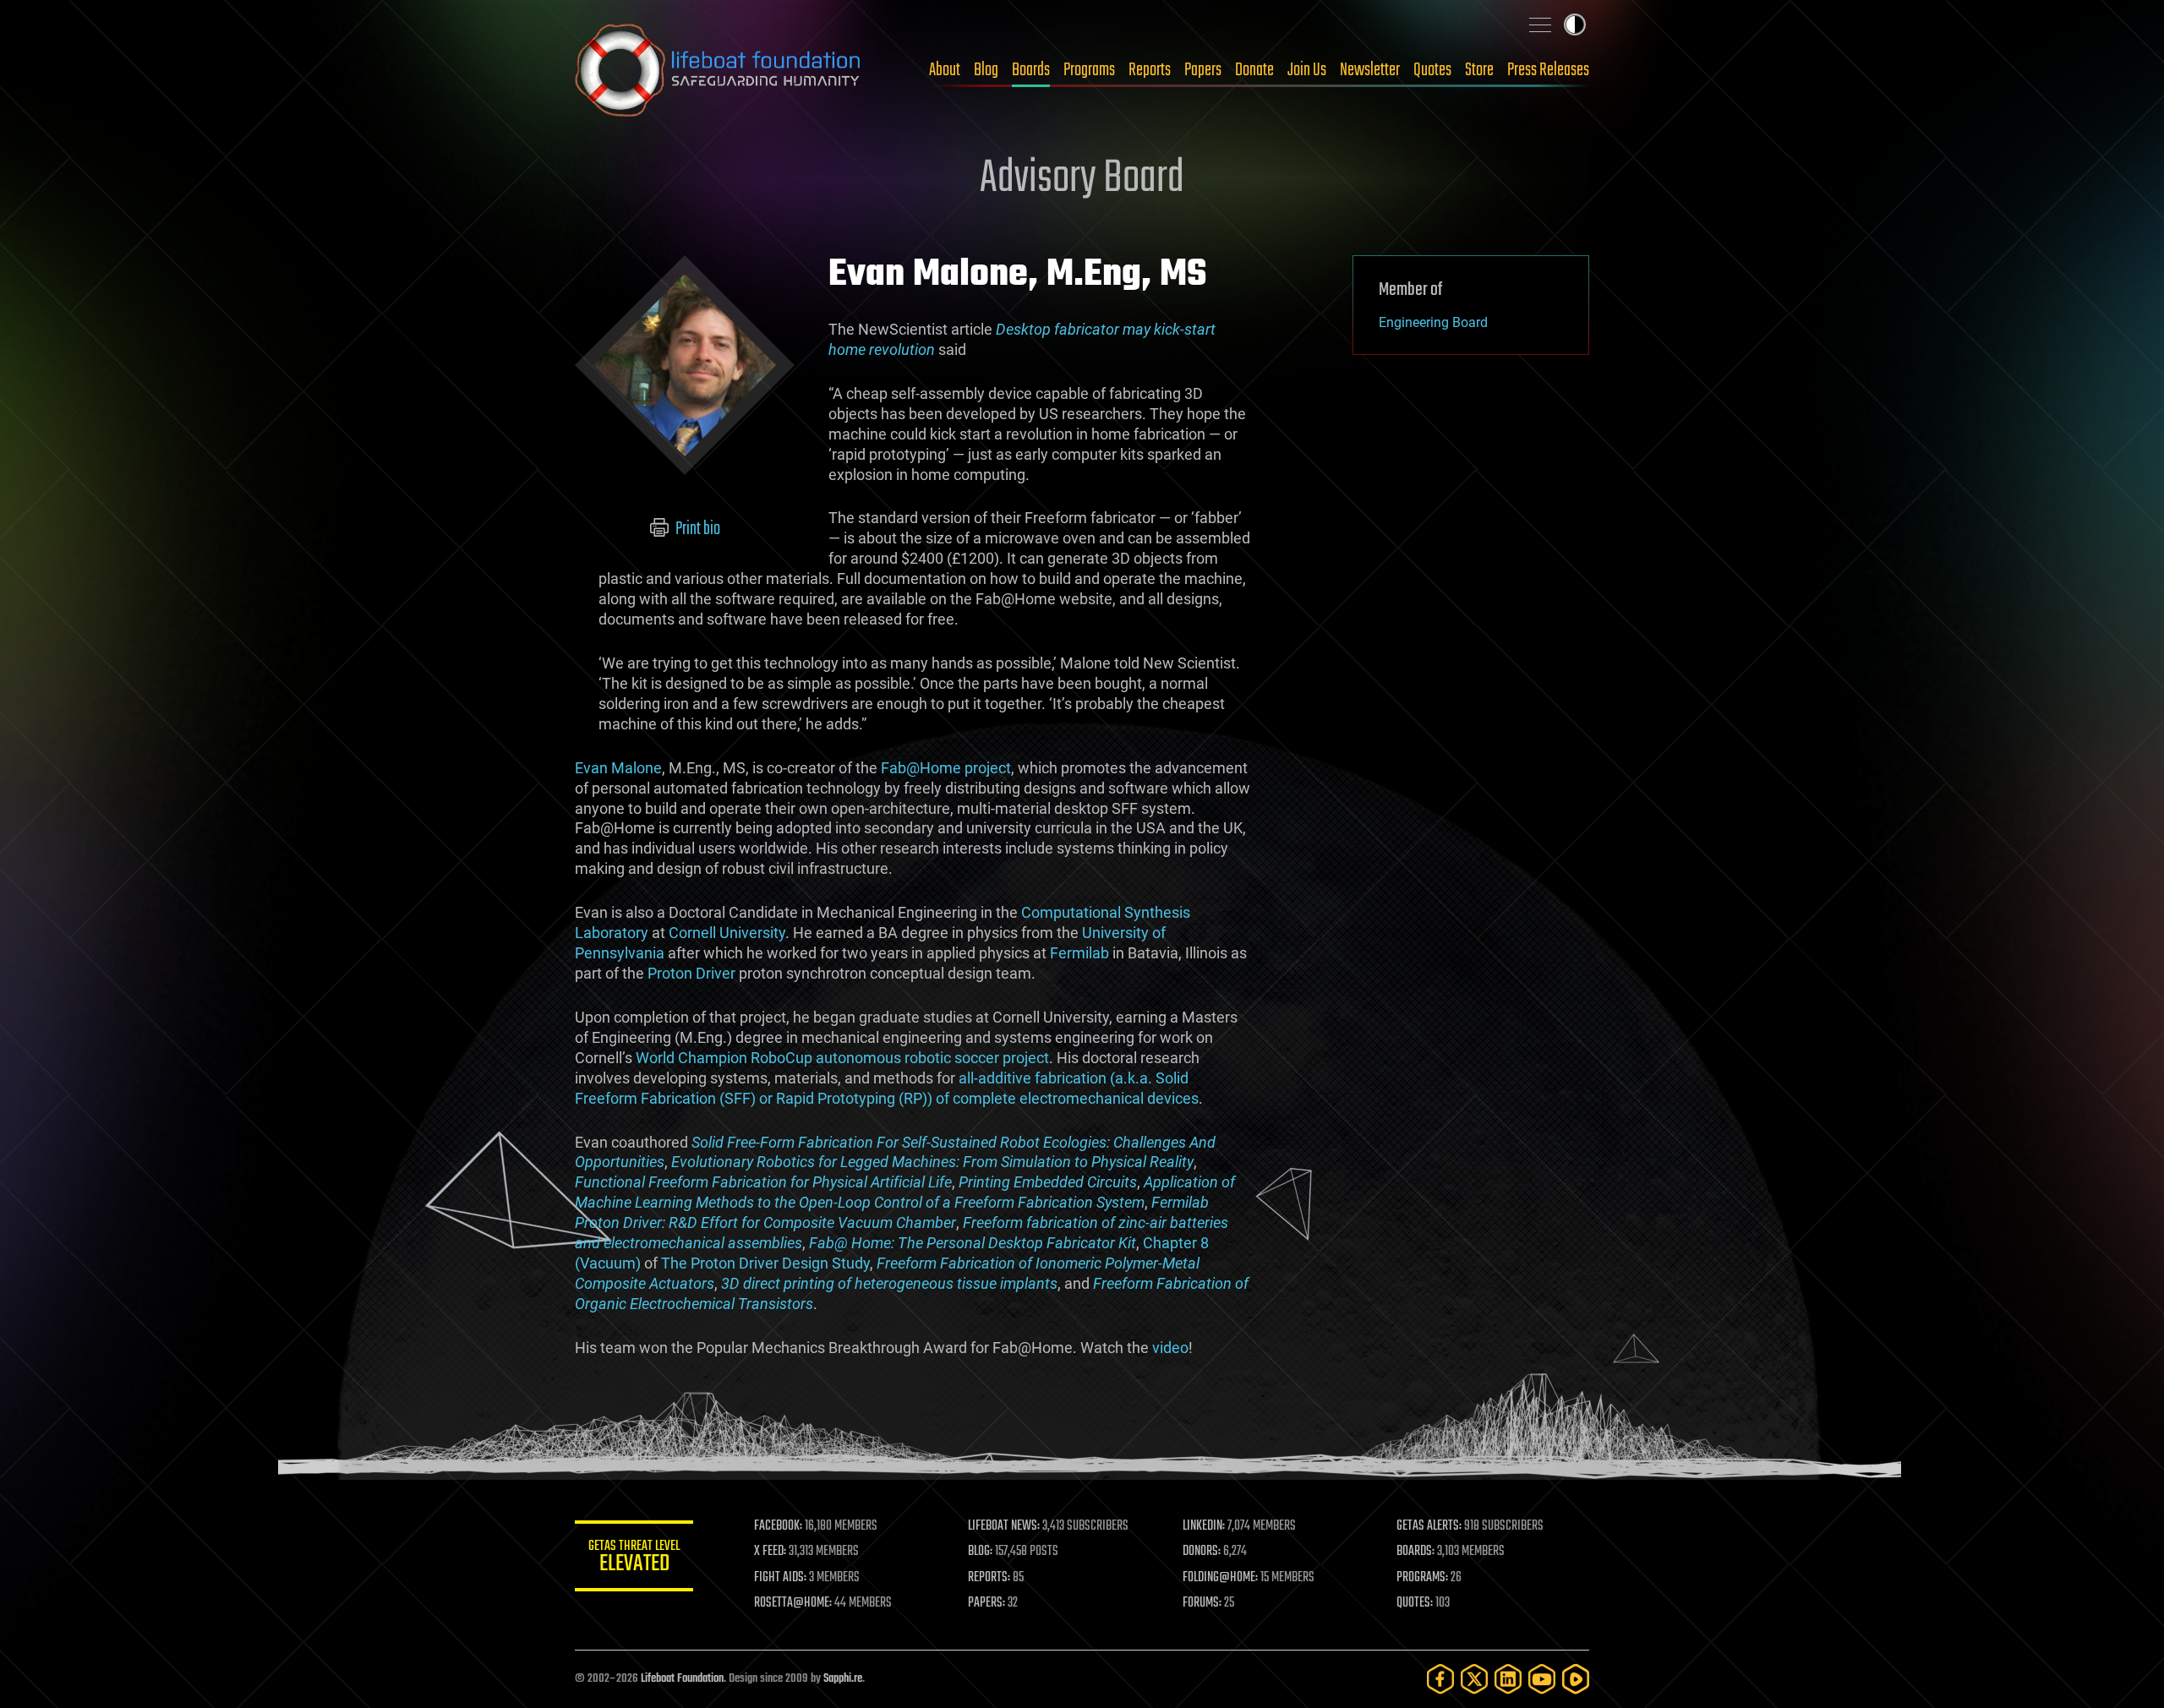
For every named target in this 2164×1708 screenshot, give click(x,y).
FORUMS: (1202, 1603)
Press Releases (1548, 70)
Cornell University (727, 933)
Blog (986, 70)
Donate (1254, 70)
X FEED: (770, 1552)
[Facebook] (1440, 1679)
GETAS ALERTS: (1429, 1526)
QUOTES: (1415, 1603)
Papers (1203, 70)
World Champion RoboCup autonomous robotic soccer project (842, 1058)
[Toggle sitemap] (1540, 25)
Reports (1150, 70)
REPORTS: (989, 1578)
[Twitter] (1474, 1679)
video (1170, 1348)
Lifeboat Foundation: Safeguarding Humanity (719, 70)
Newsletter (1370, 70)
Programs (1089, 70)
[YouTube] (1542, 1679)
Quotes (1432, 70)
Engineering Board (1433, 322)
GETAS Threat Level (634, 1559)
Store (1479, 70)
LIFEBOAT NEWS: (1004, 1526)
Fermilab (1079, 953)
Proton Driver (691, 973)
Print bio (697, 529)
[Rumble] (1576, 1679)
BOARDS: (1415, 1552)
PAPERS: (986, 1603)
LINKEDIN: (1204, 1526)
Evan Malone (618, 768)
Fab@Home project (946, 768)
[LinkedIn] (1508, 1679)
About (945, 70)
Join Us (1307, 70)
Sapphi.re (843, 1679)
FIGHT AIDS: (780, 1578)
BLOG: (980, 1552)
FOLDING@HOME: (1220, 1578)
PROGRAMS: (1422, 1578)
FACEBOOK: (778, 1526)
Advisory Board (1082, 179)
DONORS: (1202, 1552)
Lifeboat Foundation (682, 1679)
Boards (1031, 70)
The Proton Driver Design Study (765, 1263)
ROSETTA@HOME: (793, 1603)
